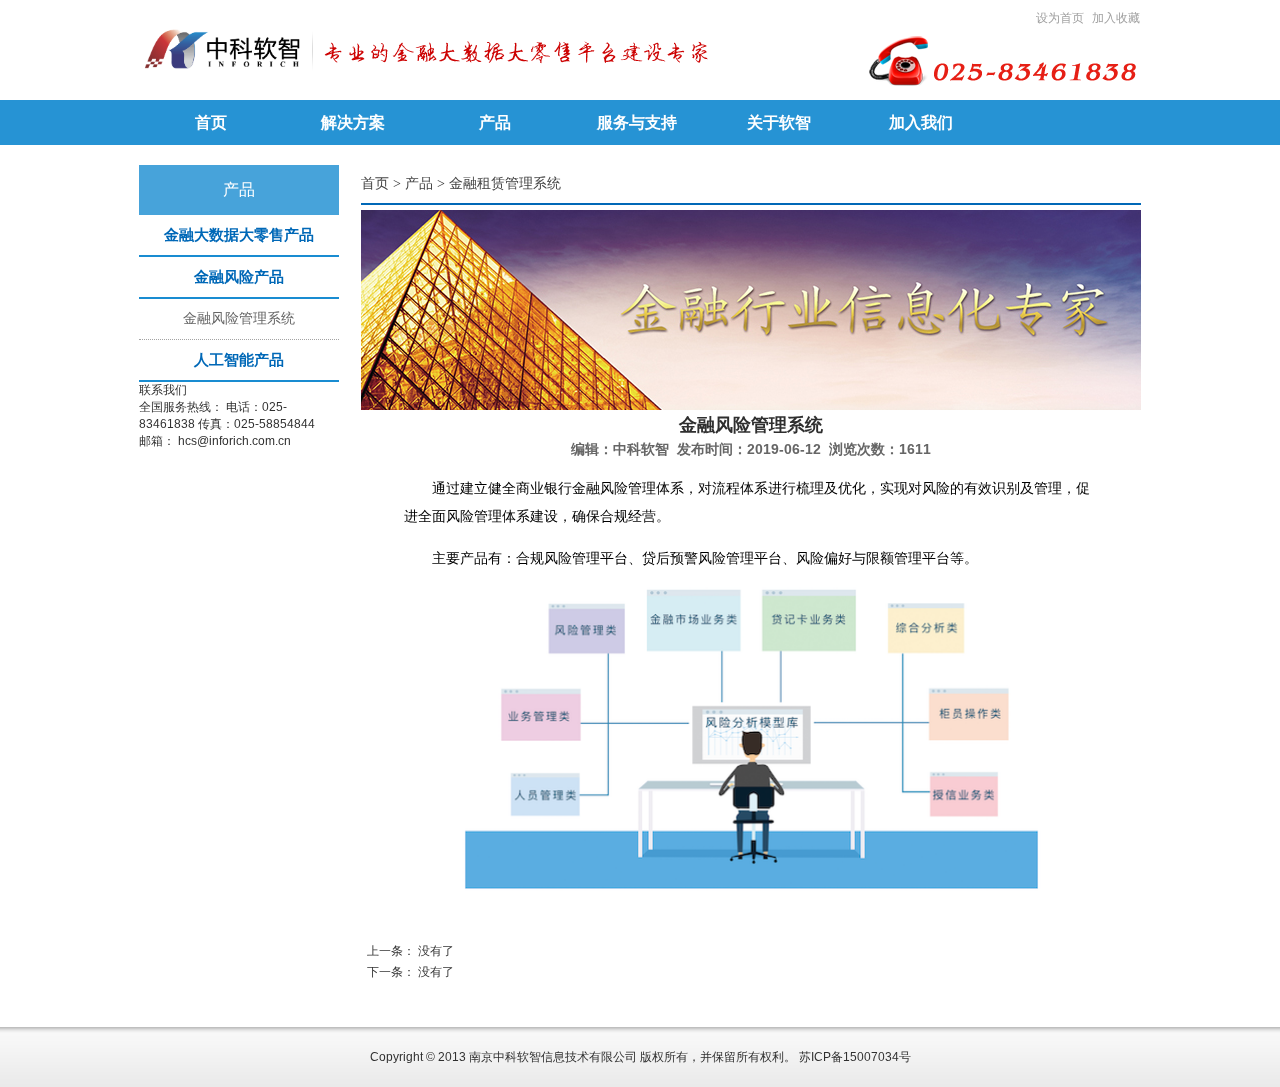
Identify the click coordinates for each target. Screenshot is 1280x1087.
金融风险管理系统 (239, 318)
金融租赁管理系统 (505, 183)
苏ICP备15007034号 (855, 1057)
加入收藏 (1116, 18)
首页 (375, 183)
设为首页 (1060, 18)
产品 (419, 183)
